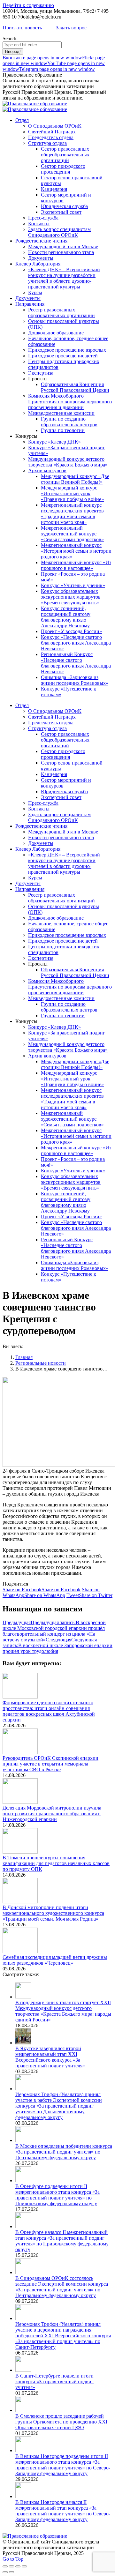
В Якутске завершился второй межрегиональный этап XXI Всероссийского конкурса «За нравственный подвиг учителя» (50, 2057)
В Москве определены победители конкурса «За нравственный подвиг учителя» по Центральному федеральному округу (64, 2152)
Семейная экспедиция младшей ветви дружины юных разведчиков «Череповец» (55, 1960)
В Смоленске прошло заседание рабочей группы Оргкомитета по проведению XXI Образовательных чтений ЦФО (61, 2422)
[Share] (11, 2566)
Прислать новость (22, 28)
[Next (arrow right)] (11, 2572)
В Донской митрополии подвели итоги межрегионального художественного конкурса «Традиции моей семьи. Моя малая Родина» (53, 1913)
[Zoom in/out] (24, 2566)
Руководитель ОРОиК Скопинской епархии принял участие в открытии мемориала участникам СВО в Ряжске (50, 1764)
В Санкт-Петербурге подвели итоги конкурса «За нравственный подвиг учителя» (54, 2382)
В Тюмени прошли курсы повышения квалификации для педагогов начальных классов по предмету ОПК (56, 1863)
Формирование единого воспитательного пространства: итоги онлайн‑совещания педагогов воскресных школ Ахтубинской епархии (49, 1711)
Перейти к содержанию (28, 5)
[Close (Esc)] (5, 2566)
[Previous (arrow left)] (5, 2572)
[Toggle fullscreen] (18, 2566)
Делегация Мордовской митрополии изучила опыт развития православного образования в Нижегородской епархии (52, 1814)
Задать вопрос (71, 28)
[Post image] (20, 1697)
